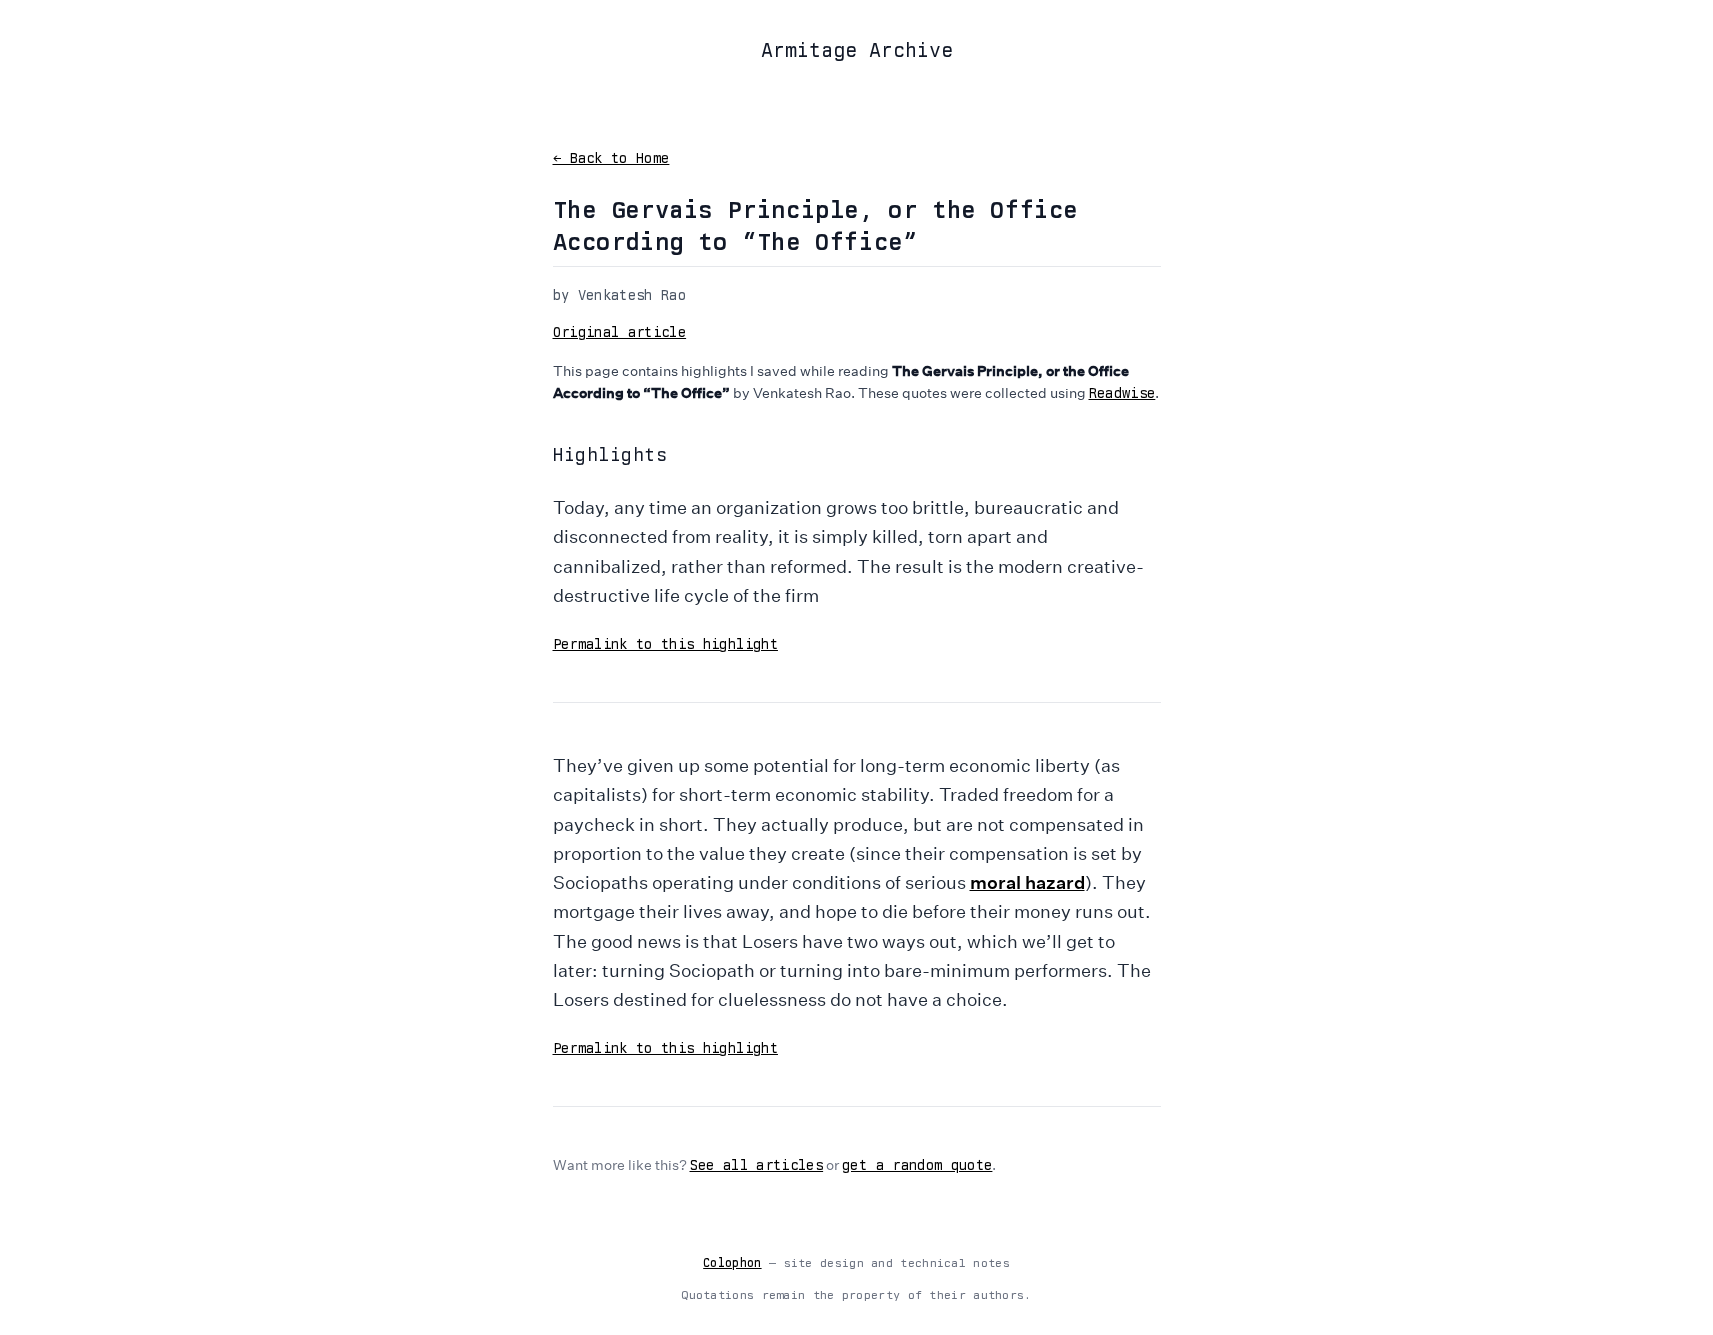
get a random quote (917, 1165)
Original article (620, 332)
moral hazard (1027, 882)
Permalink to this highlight (665, 644)
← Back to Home (611, 158)
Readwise (1122, 393)
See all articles (757, 1165)
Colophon (732, 1263)
